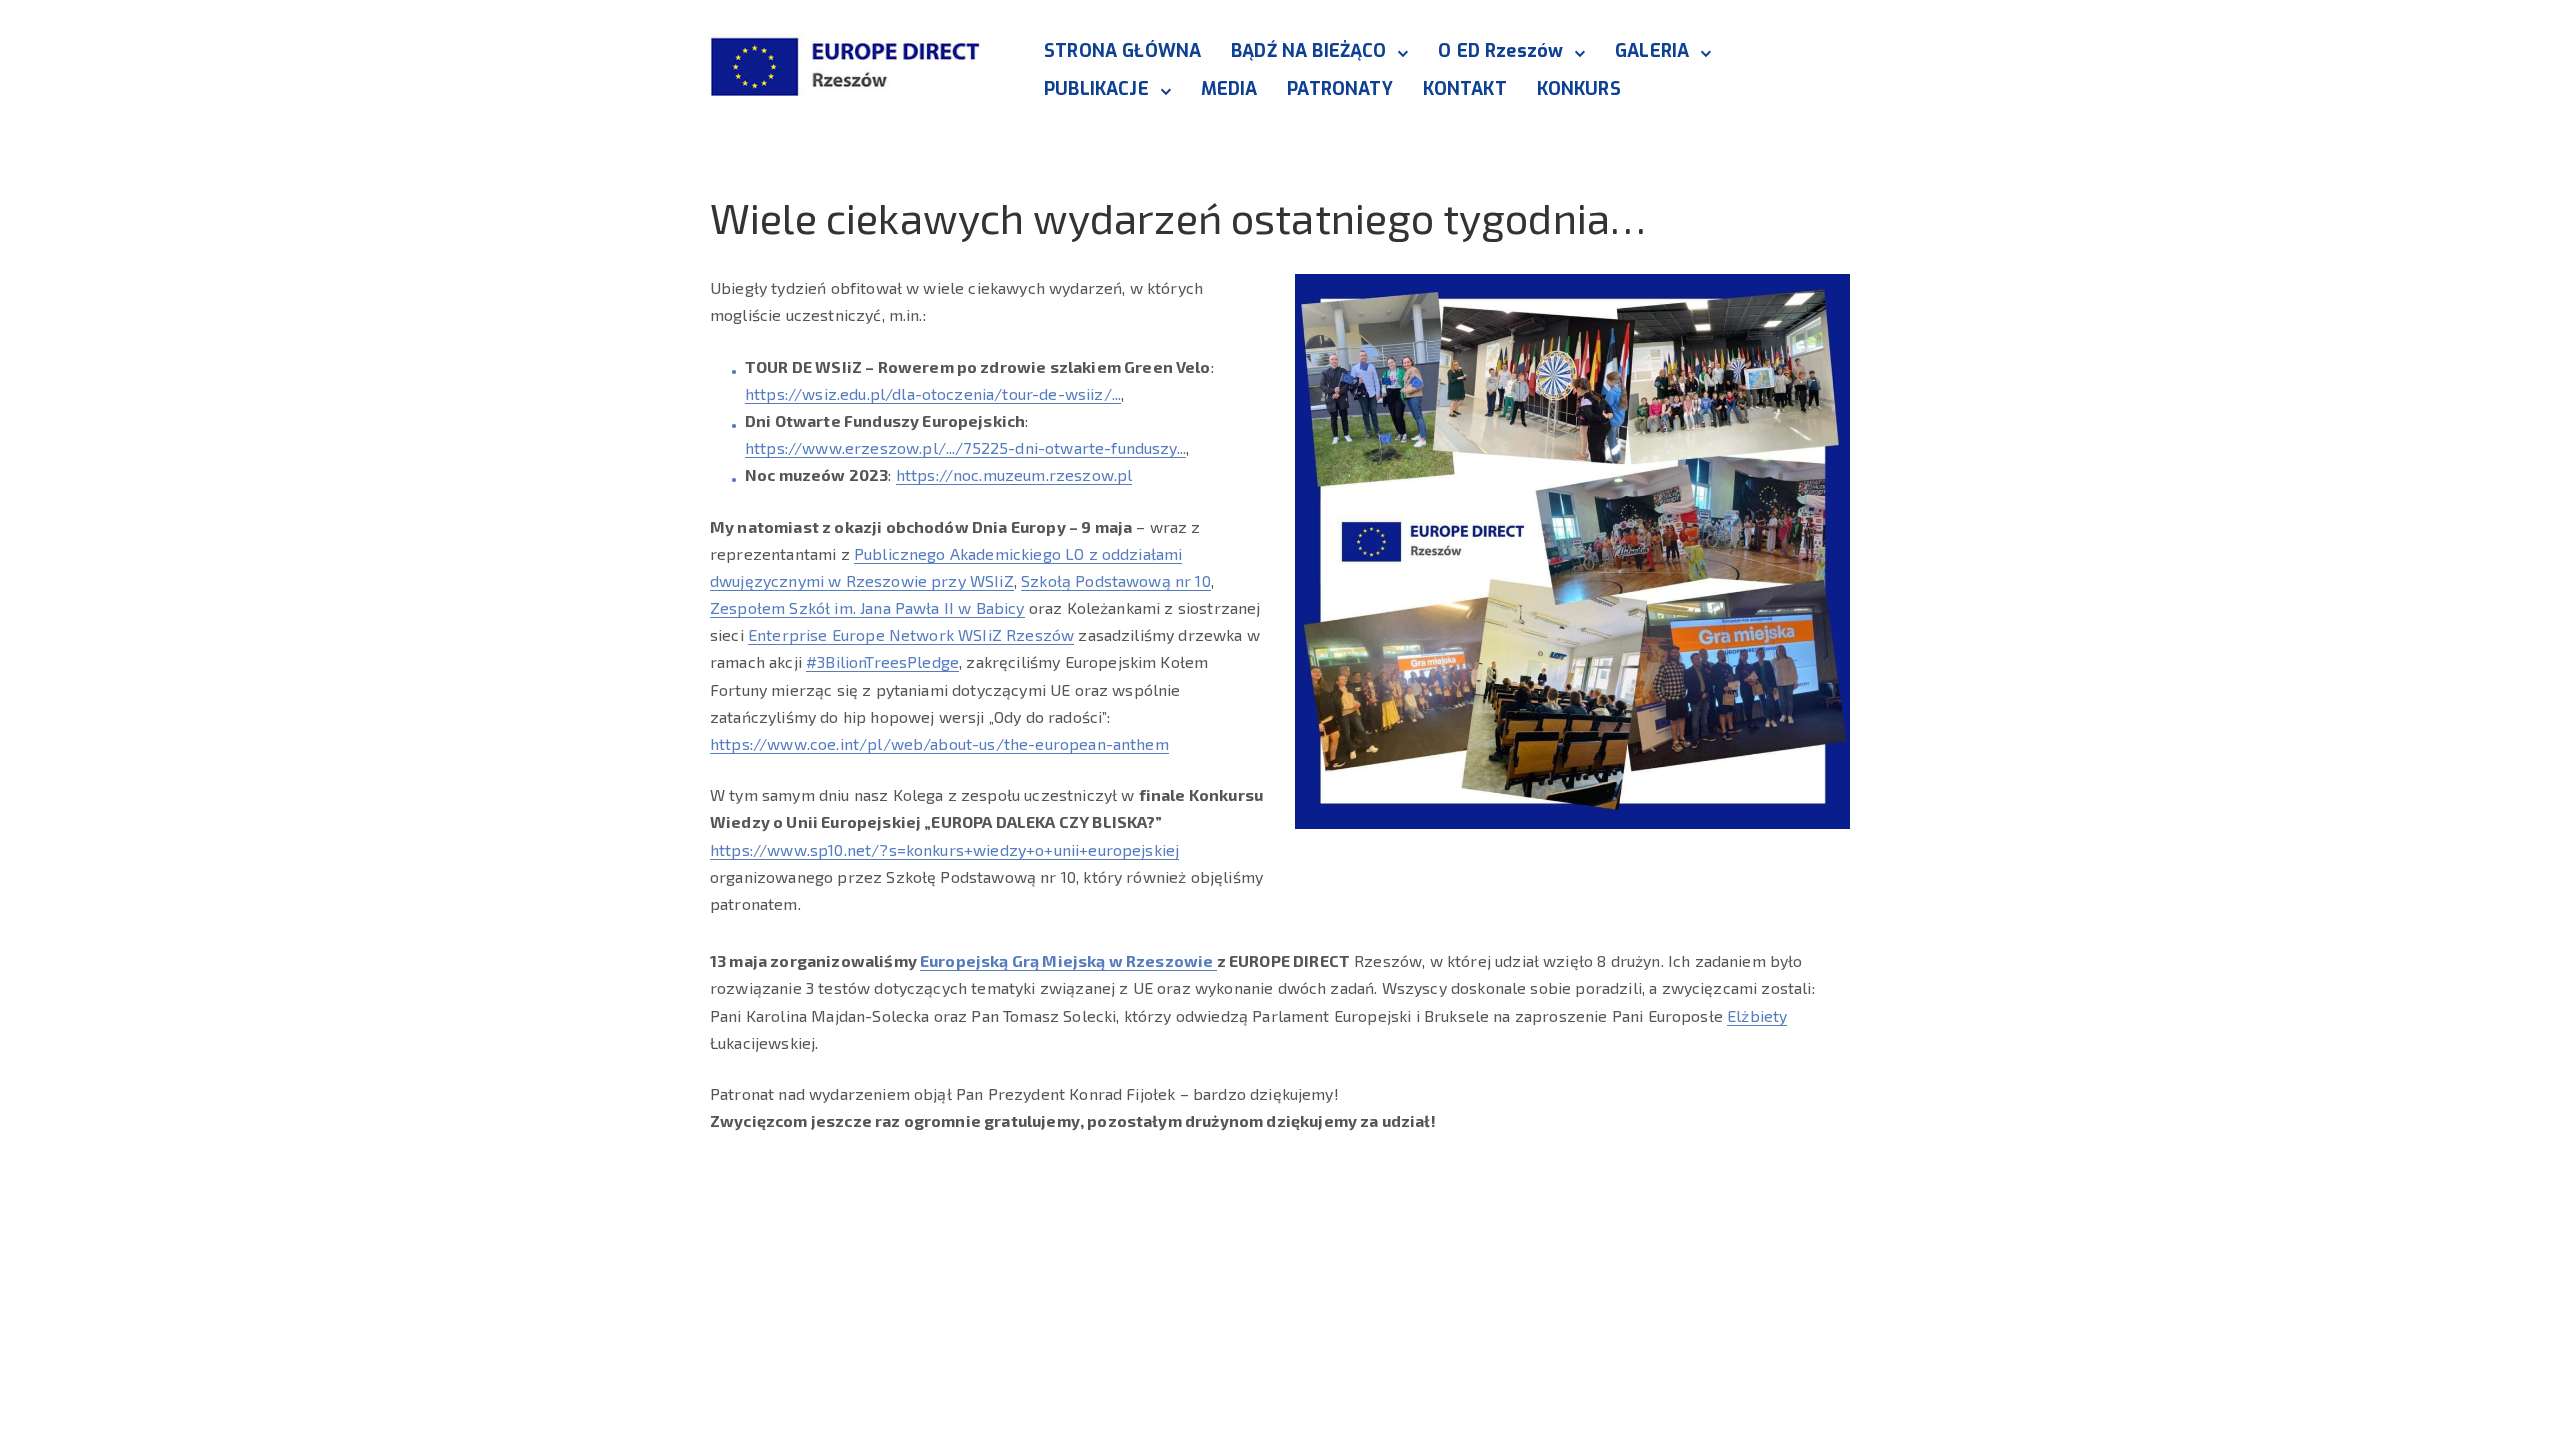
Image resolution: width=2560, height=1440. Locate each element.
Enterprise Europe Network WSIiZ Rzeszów (911, 634)
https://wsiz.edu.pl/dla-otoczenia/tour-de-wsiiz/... (933, 393)
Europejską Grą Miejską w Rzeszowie (1068, 960)
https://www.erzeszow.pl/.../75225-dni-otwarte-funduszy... (965, 447)
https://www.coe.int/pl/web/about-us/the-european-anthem (939, 743)
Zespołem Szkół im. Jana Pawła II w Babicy (867, 607)
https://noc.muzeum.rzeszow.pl (1014, 474)
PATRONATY (1339, 89)
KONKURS (1579, 89)
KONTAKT (1465, 89)
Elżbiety (1757, 1015)
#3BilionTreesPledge (882, 661)
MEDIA (1229, 89)
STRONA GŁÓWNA (1122, 51)
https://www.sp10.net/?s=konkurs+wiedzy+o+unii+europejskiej (944, 849)
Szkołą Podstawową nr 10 (1116, 580)
